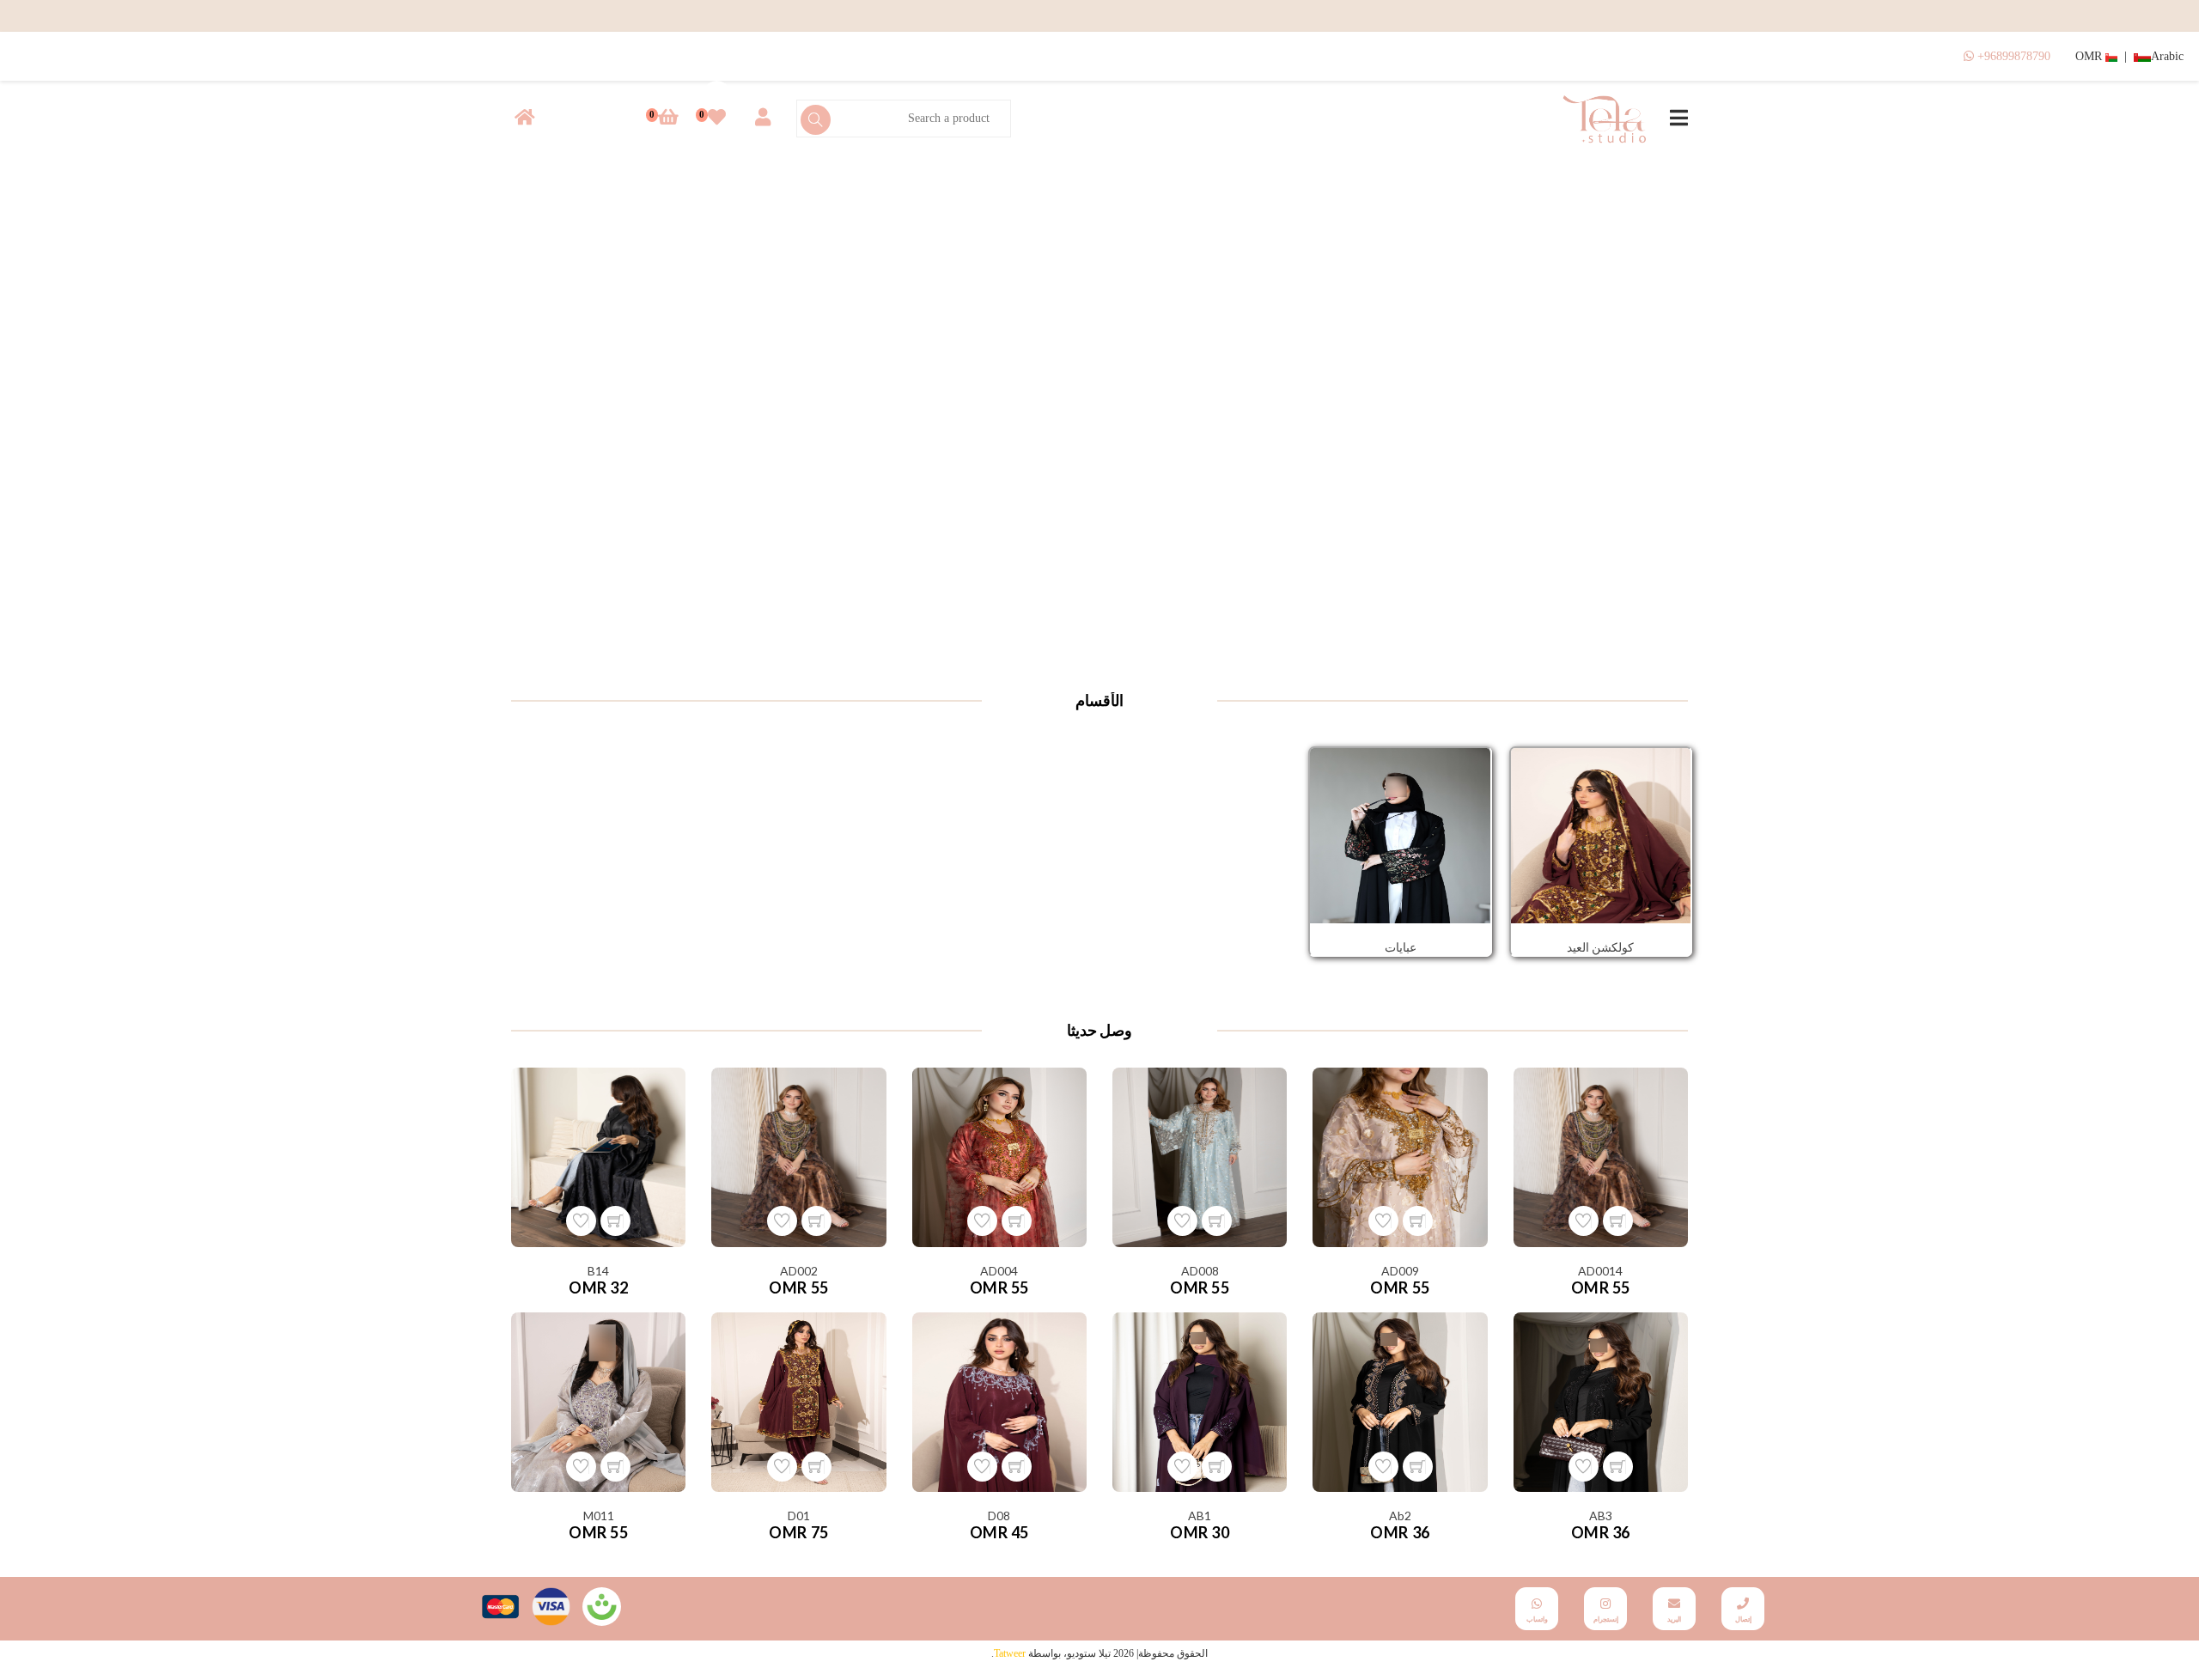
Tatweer (1010, 1653)
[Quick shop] (1618, 1221)
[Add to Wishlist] (1584, 1221)
